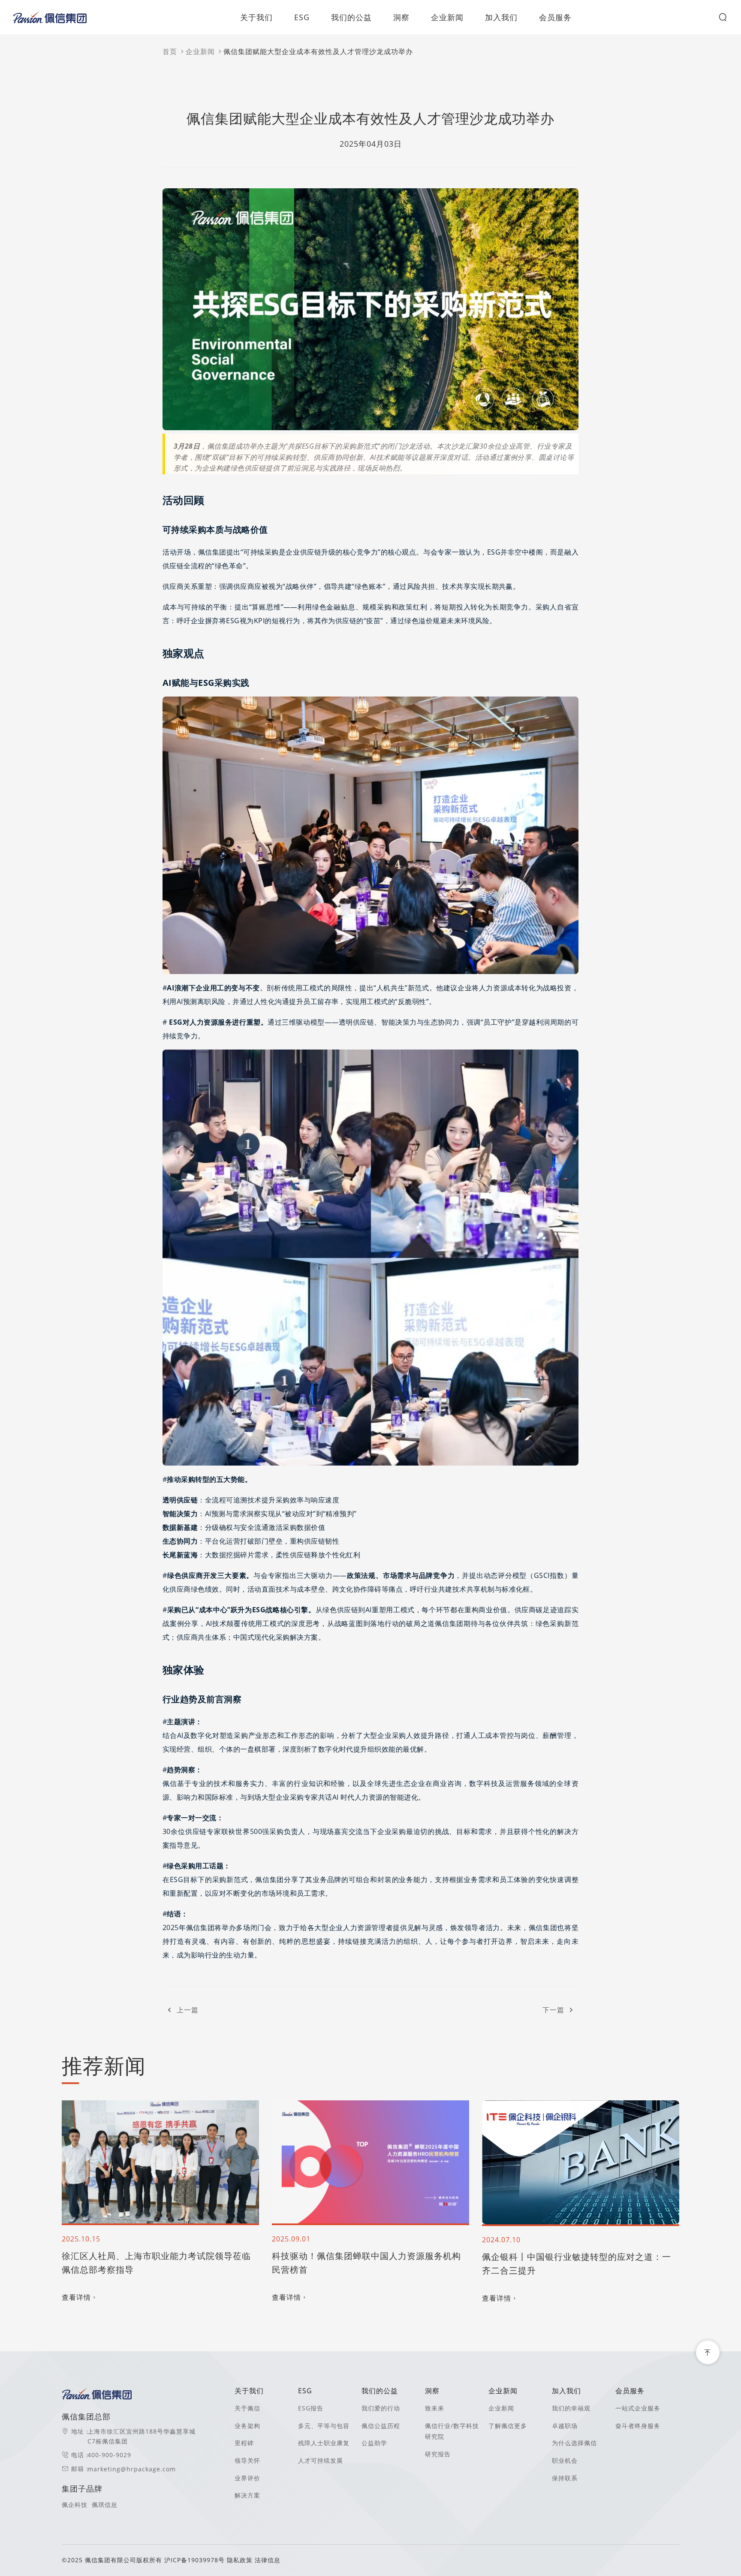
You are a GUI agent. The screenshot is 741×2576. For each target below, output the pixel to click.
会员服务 (555, 17)
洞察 (401, 17)
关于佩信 (247, 2408)
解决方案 (247, 2495)
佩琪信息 (105, 2505)
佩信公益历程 (381, 2426)
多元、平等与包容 (324, 2426)
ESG (302, 17)
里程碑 (244, 2443)
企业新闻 (447, 17)
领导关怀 (247, 2460)
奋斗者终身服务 (638, 2426)
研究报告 (438, 2454)
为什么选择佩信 (574, 2443)
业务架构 (247, 2426)
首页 (170, 51)
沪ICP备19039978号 (196, 2560)
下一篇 (553, 2010)
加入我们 (501, 17)
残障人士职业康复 (324, 2443)
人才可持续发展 (321, 2460)
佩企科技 (75, 2505)
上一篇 (188, 2010)
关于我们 (256, 17)
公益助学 (374, 2443)
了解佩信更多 (508, 2426)
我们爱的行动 (381, 2408)
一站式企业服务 (638, 2408)
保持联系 (565, 2478)
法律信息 (268, 2560)
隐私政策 (240, 2560)
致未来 (435, 2408)
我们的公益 (351, 17)
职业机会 (565, 2460)
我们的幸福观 (571, 2408)
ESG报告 (311, 2408)
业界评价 (247, 2478)
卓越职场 (565, 2426)
